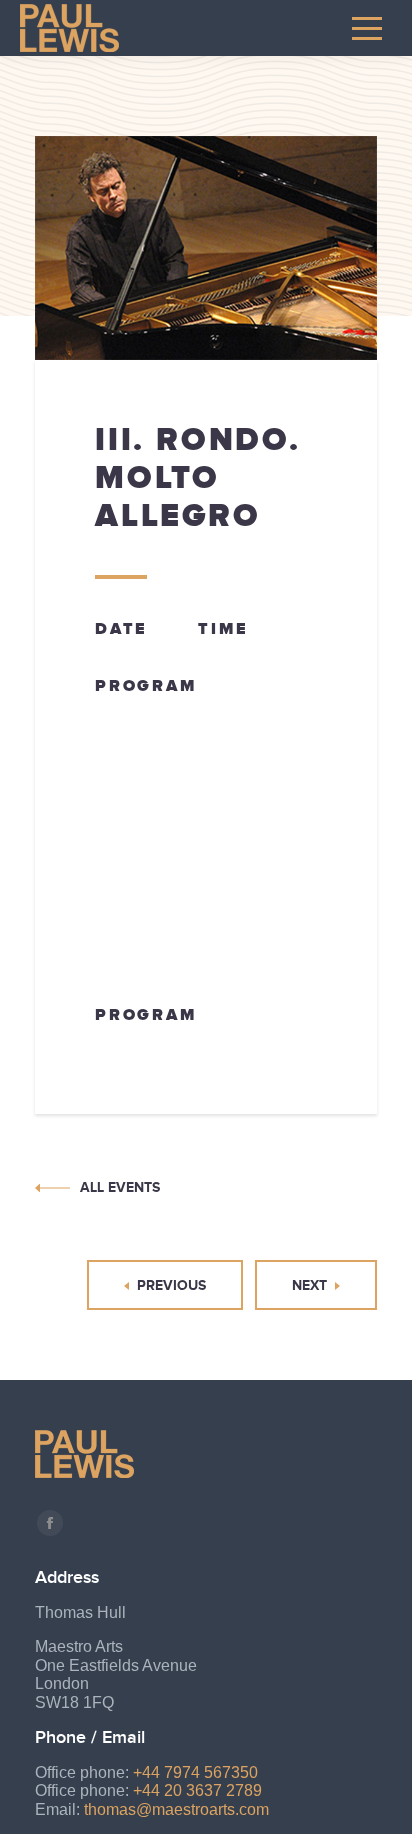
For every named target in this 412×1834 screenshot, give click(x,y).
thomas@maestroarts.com (176, 1809)
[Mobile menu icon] (367, 28)
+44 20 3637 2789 (197, 1790)
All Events (120, 1187)
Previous (171, 1285)
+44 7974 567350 (195, 1772)
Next (309, 1285)
